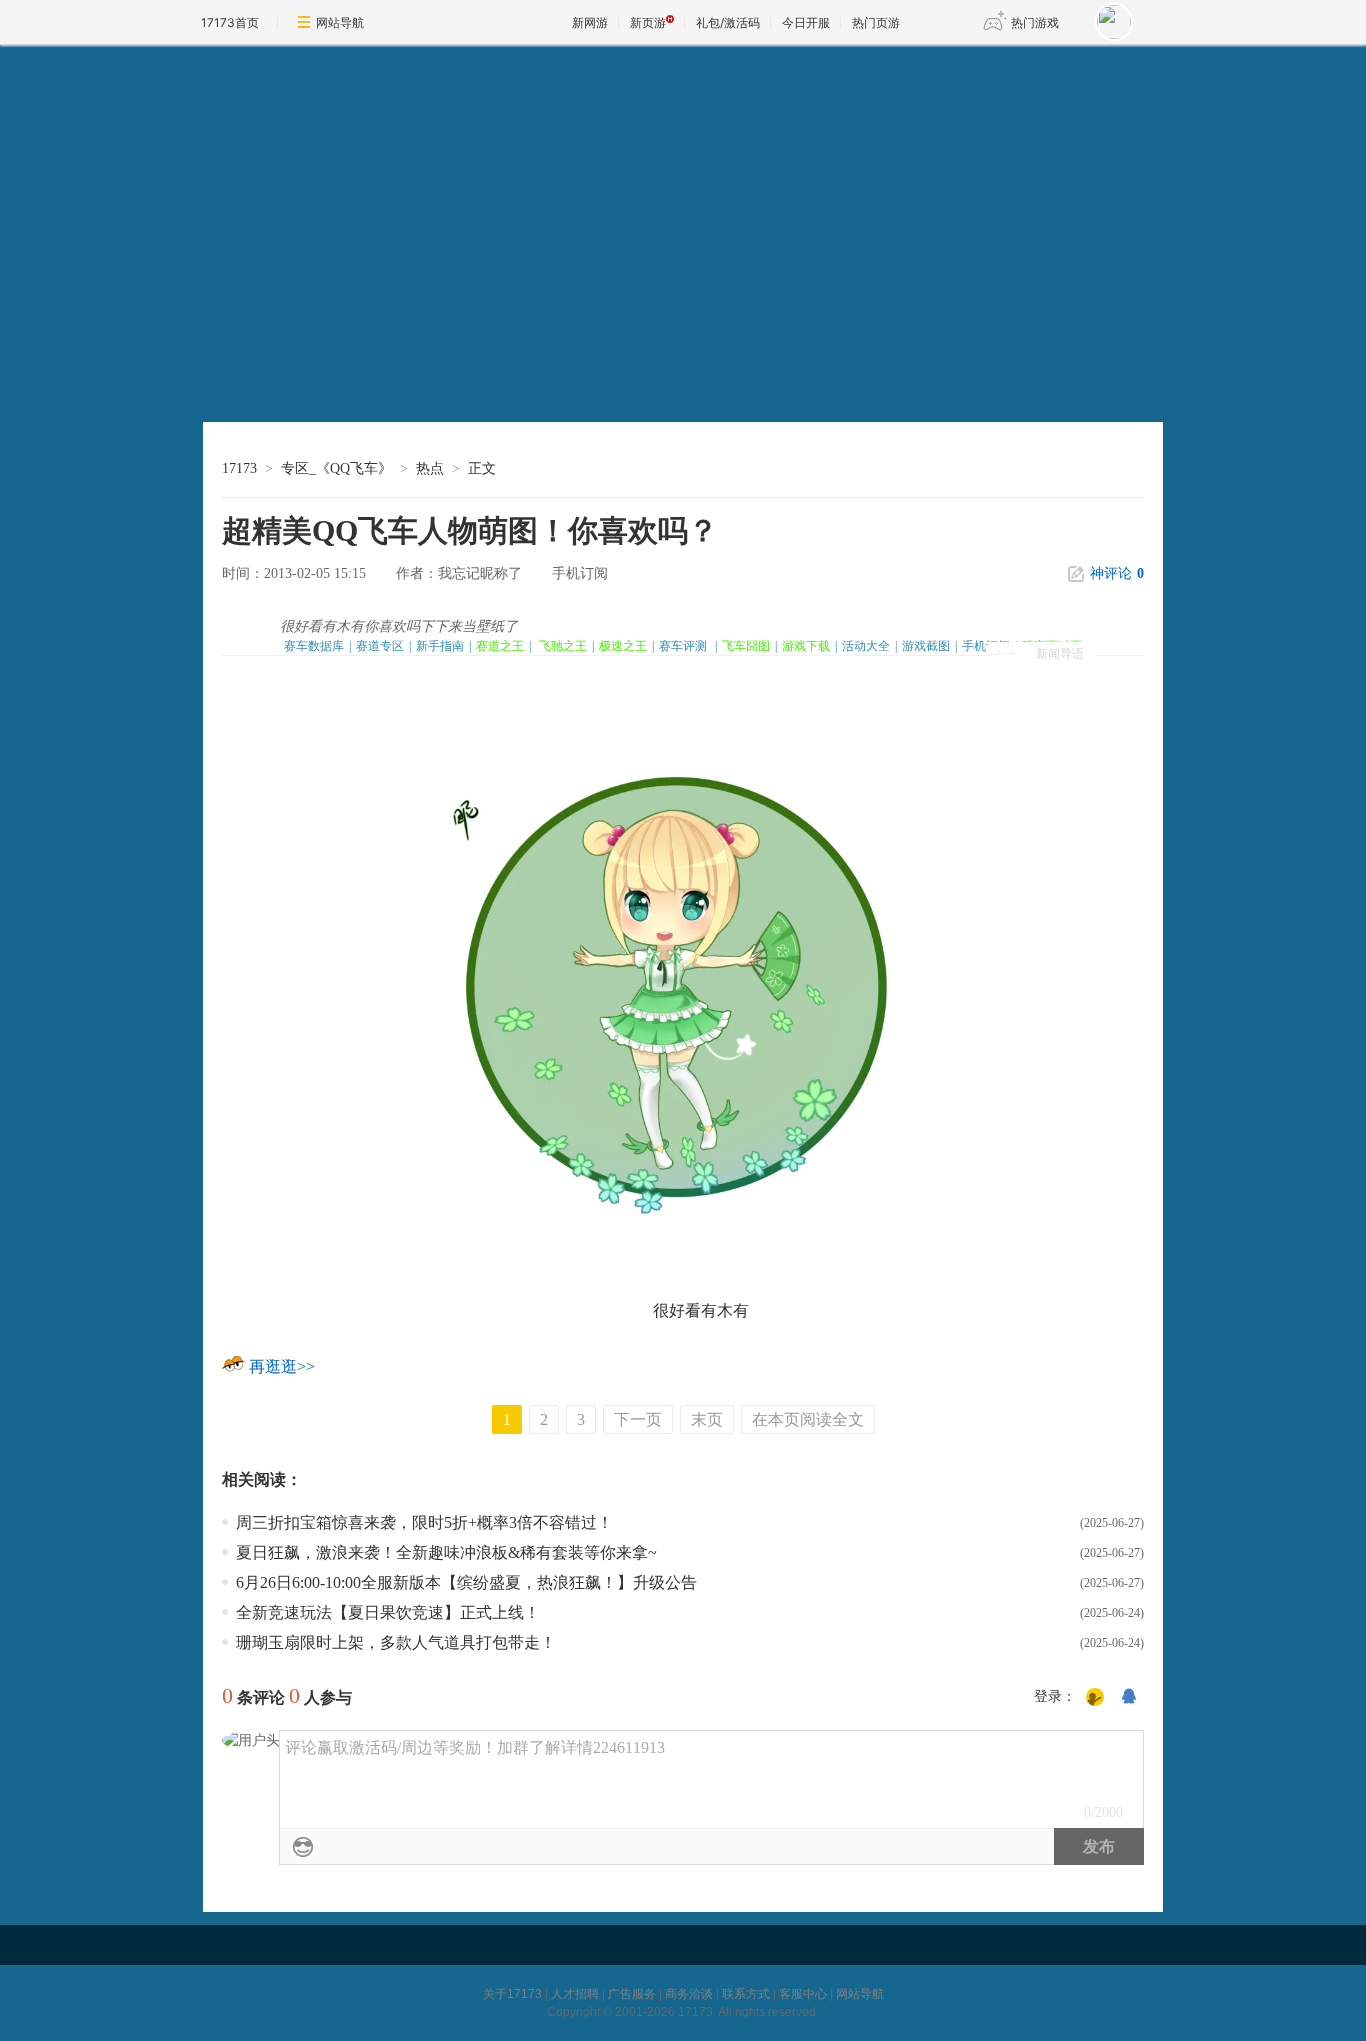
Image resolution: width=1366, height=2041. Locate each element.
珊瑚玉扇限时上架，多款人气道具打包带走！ (396, 1642)
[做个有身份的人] (1095, 1698)
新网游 (590, 22)
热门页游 (876, 22)
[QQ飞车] (359, 165)
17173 (239, 468)
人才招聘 (575, 1994)
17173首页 (230, 22)
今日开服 (806, 22)
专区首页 (307, 360)
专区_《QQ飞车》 (336, 468)
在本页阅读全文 (808, 1419)
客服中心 (803, 1994)
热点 (430, 468)
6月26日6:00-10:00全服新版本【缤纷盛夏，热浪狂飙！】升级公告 (466, 1582)
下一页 (638, 1419)
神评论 (1117, 573)
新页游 (648, 22)
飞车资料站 (307, 401)
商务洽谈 (689, 1994)
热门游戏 (1035, 22)
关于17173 (512, 1994)
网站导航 (340, 22)
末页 (707, 1419)
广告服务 (632, 1994)
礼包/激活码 (728, 22)
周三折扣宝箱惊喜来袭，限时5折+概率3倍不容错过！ (424, 1522)
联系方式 (746, 1994)
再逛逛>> (282, 1366)
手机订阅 (580, 573)
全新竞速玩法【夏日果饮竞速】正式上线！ (388, 1612)
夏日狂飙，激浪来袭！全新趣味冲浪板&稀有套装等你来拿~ (446, 1552)
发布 (1099, 1846)
